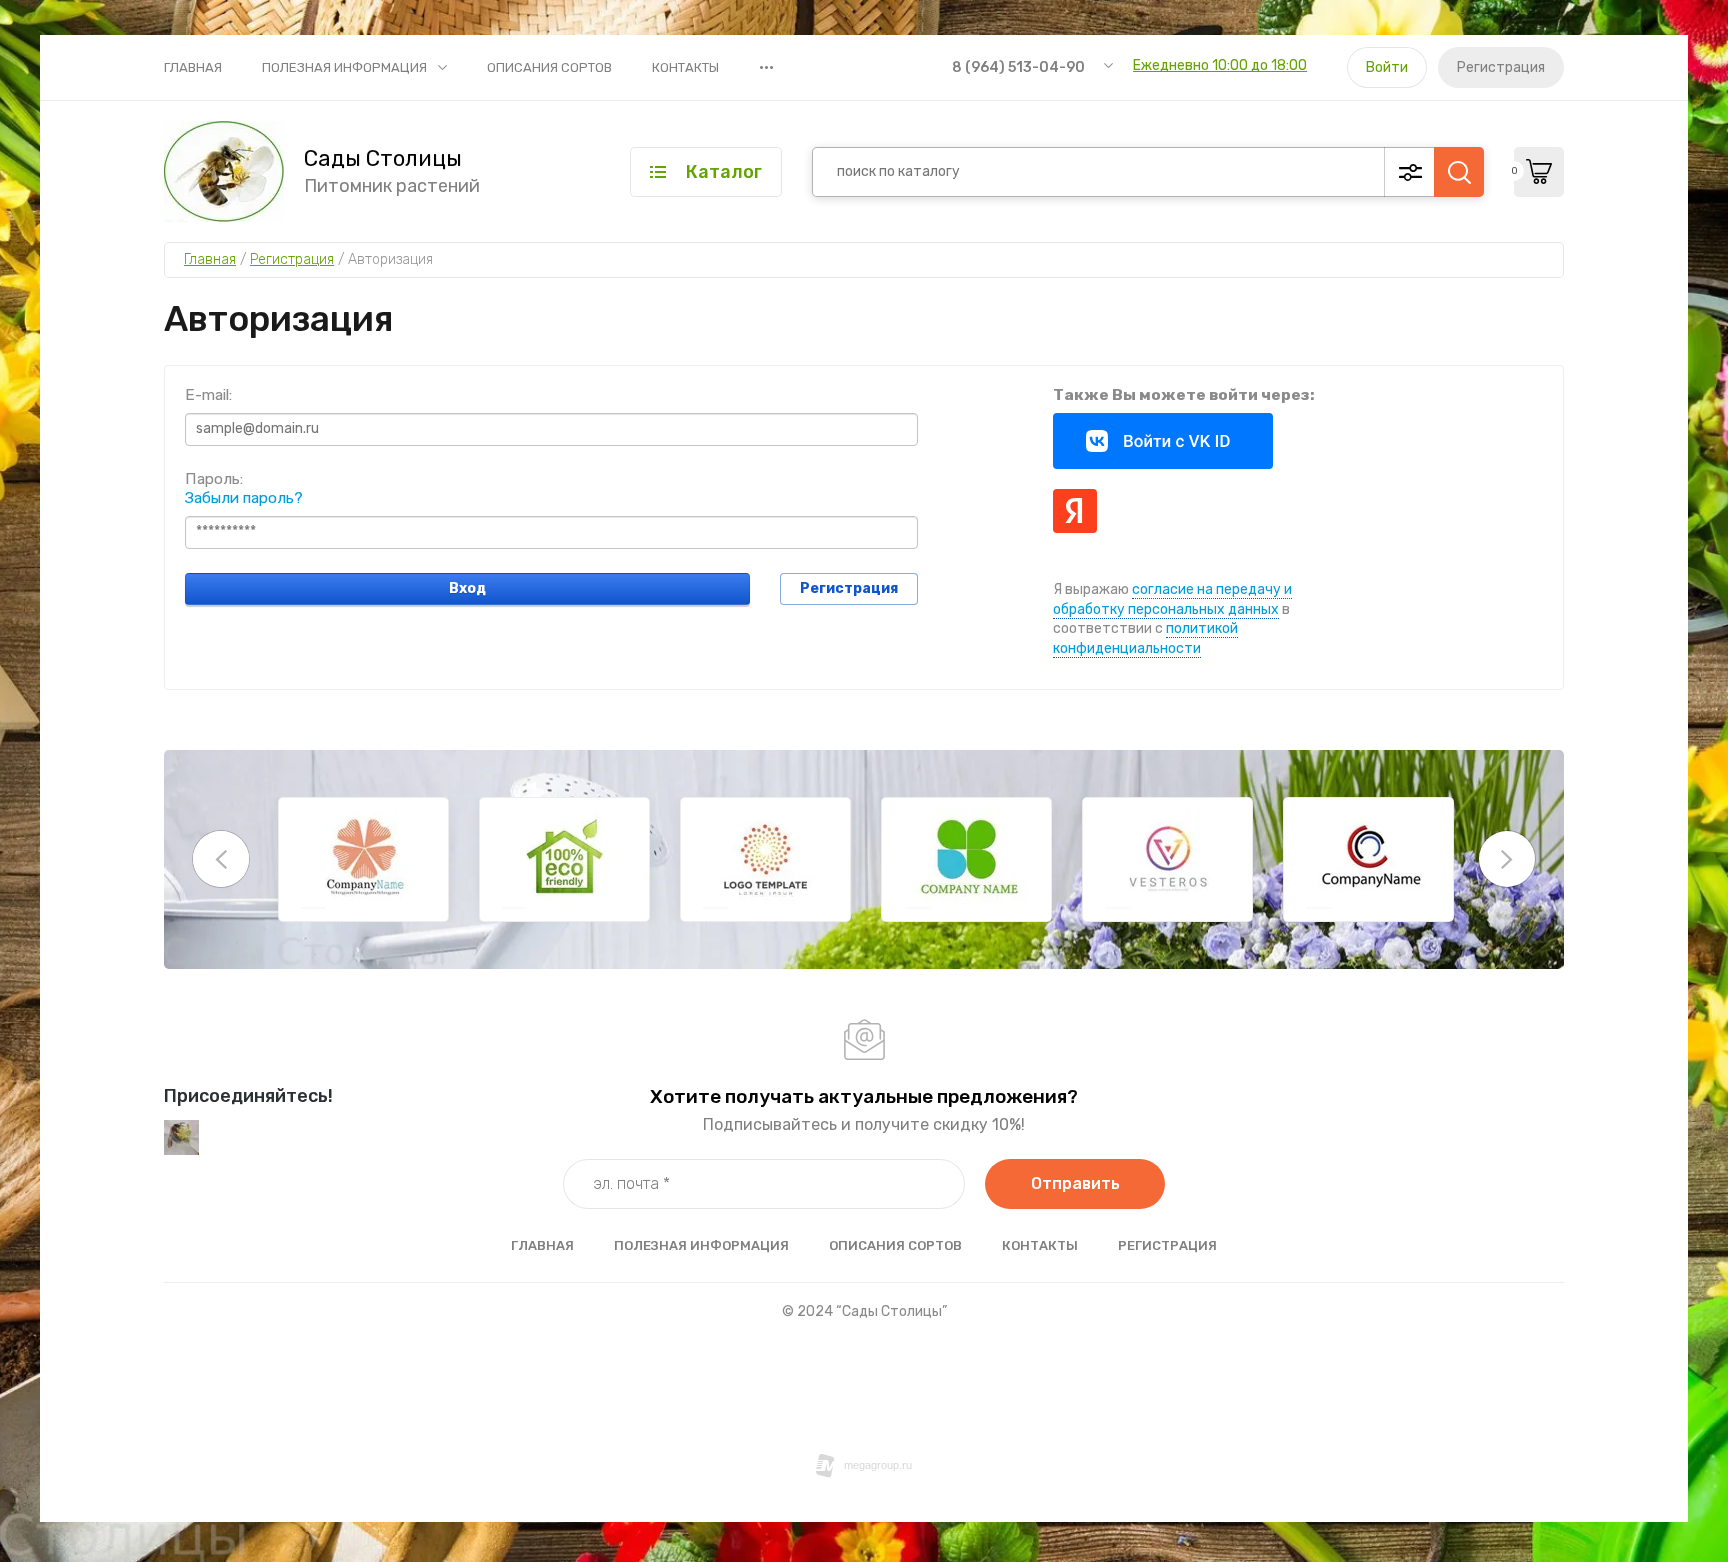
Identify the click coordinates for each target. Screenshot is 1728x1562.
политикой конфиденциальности (1145, 638)
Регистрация (1501, 67)
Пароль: (214, 478)
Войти (1387, 67)
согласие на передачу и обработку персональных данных (1172, 599)
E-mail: (208, 394)
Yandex (1075, 511)
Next (1507, 859)
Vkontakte (1163, 441)
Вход (467, 588)
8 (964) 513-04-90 (1018, 67)
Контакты (685, 67)
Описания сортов (549, 67)
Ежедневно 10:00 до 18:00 (1220, 65)
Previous (221, 859)
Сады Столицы (383, 159)
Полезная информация (344, 67)
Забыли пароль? (244, 497)
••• (766, 67)
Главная (193, 67)
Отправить (1075, 1183)
